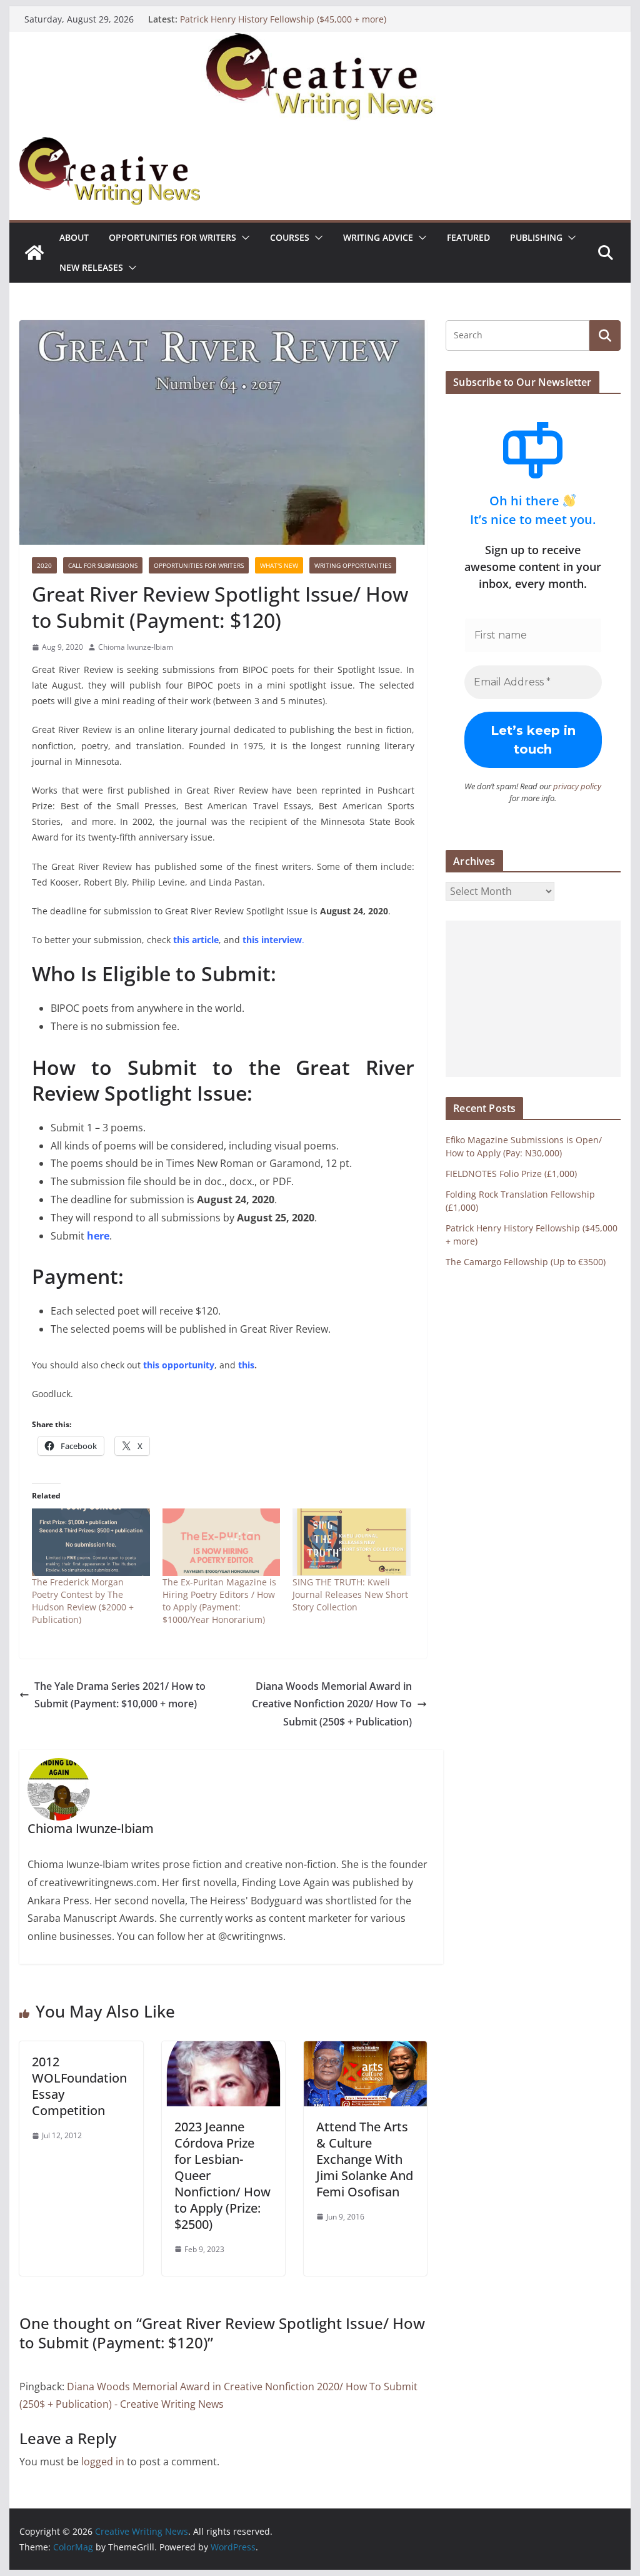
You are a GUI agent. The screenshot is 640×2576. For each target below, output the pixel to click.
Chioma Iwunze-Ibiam (136, 647)
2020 (44, 565)
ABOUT (74, 237)
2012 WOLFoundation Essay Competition (79, 2086)
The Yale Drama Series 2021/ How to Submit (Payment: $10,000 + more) (120, 1695)
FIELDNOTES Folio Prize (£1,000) (511, 1174)
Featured (468, 237)
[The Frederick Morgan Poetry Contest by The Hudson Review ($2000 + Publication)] (91, 1542)
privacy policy (577, 786)
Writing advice (378, 237)
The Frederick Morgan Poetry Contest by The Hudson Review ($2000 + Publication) (83, 1601)
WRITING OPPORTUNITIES (353, 565)
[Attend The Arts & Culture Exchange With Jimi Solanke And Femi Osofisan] (365, 2050)
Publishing (536, 237)
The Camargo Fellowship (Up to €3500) (526, 1262)
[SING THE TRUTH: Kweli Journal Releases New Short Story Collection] (352, 1542)
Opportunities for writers (172, 237)
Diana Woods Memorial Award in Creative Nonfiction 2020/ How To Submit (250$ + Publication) (332, 1704)
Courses (290, 237)
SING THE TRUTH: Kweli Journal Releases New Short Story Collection (350, 1594)
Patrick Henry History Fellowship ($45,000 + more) (283, 19)
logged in (103, 2462)
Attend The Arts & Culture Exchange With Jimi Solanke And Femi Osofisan (365, 2159)
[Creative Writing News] (320, 41)
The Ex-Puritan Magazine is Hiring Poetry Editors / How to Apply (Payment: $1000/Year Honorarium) (219, 1601)
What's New (279, 565)
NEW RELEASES (91, 267)
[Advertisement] (533, 999)
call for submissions (103, 565)
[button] (243, 238)
